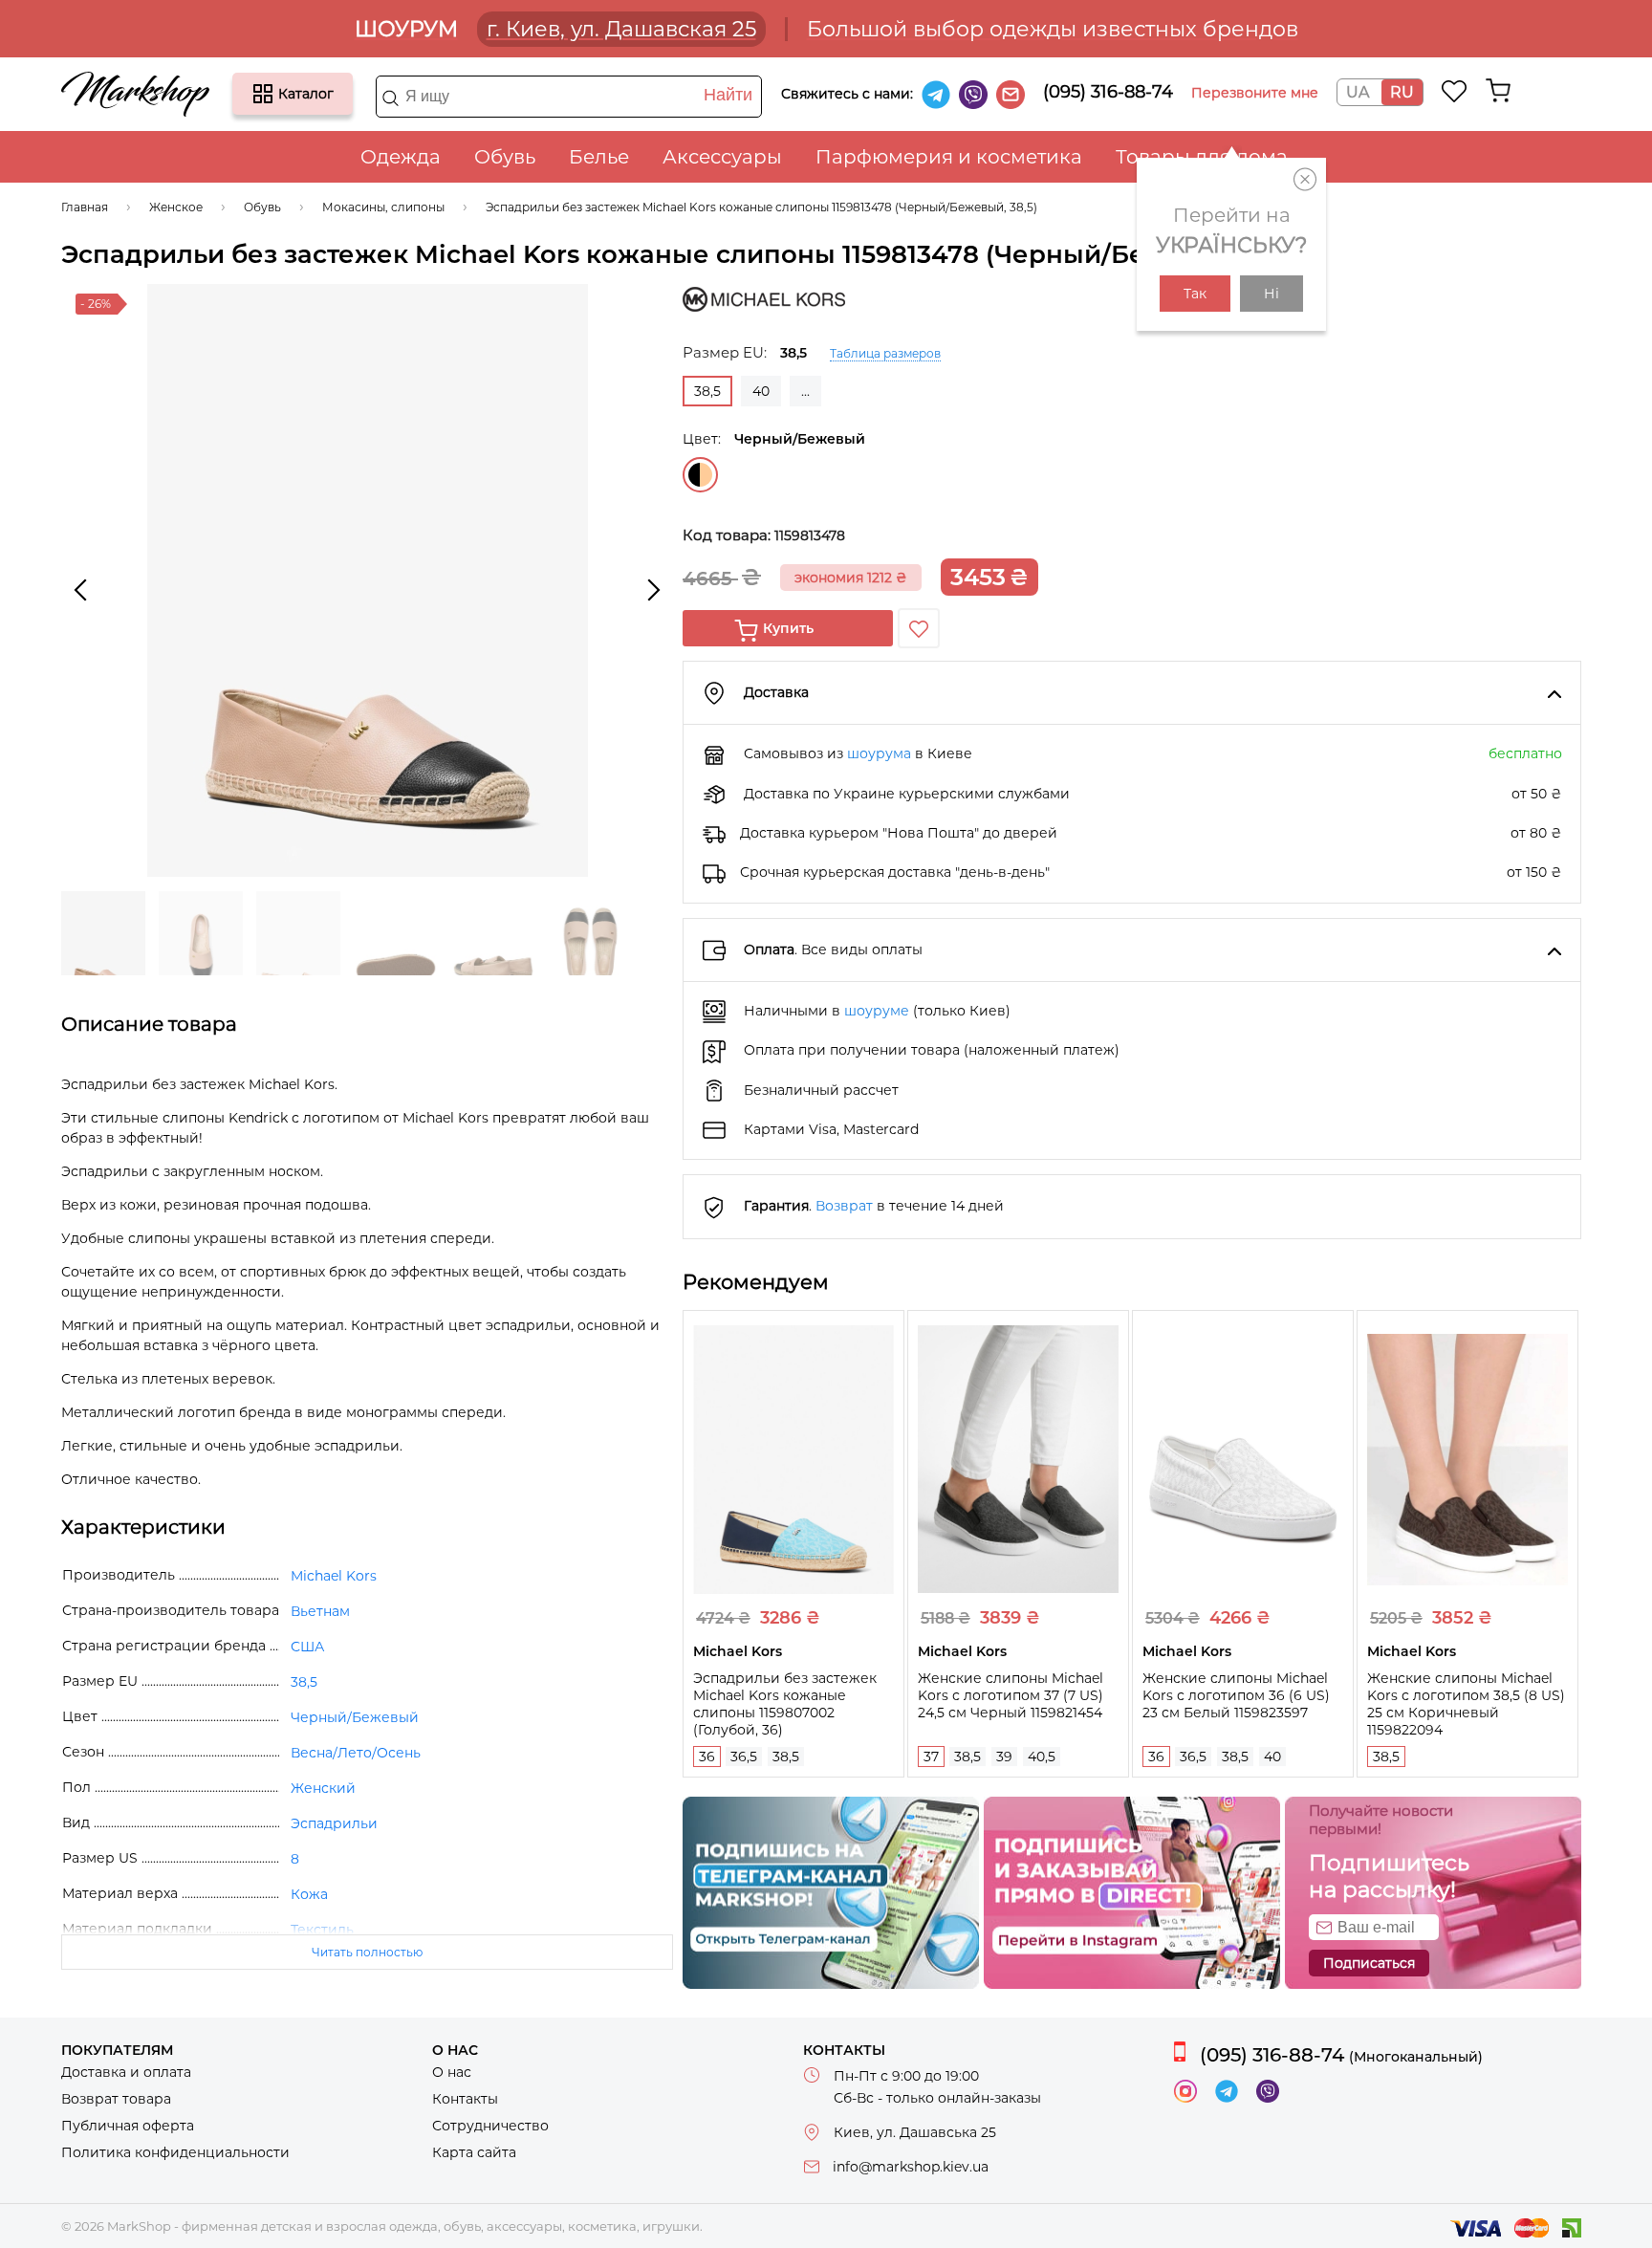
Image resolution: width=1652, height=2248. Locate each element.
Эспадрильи (334, 1823)
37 (931, 1757)
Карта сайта (474, 2152)
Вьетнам (320, 1611)
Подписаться (1369, 1963)
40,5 (1042, 1757)
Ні (1272, 294)
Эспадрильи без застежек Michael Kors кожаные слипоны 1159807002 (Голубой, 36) (785, 1704)
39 (1004, 1757)
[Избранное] (1455, 91)
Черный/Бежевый (700, 475)
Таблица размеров (885, 353)
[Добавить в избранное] (919, 628)
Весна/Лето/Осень (356, 1753)
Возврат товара (116, 2099)
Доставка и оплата (126, 2072)
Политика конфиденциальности (175, 2152)
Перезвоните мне (1255, 93)
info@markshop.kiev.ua (911, 2167)
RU (1402, 92)
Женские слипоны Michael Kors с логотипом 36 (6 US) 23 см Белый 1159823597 (1236, 1695)
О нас (452, 2072)
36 (707, 1757)
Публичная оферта (128, 2126)
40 (761, 391)
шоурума (879, 753)
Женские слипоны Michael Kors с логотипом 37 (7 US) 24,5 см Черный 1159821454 (1011, 1695)
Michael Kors (334, 1576)
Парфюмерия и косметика (949, 157)
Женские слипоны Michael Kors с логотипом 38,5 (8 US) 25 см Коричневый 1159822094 (1466, 1704)
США (307, 1647)
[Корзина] (1498, 91)
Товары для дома (1202, 157)
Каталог (263, 94)
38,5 (786, 1757)
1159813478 (810, 535)
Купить (788, 628)
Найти (728, 95)
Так (1195, 294)
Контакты (465, 2099)
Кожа (309, 1894)
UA (1358, 92)
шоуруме (877, 1011)
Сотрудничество (490, 2126)
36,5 (744, 1757)
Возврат (844, 1206)
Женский (323, 1788)
